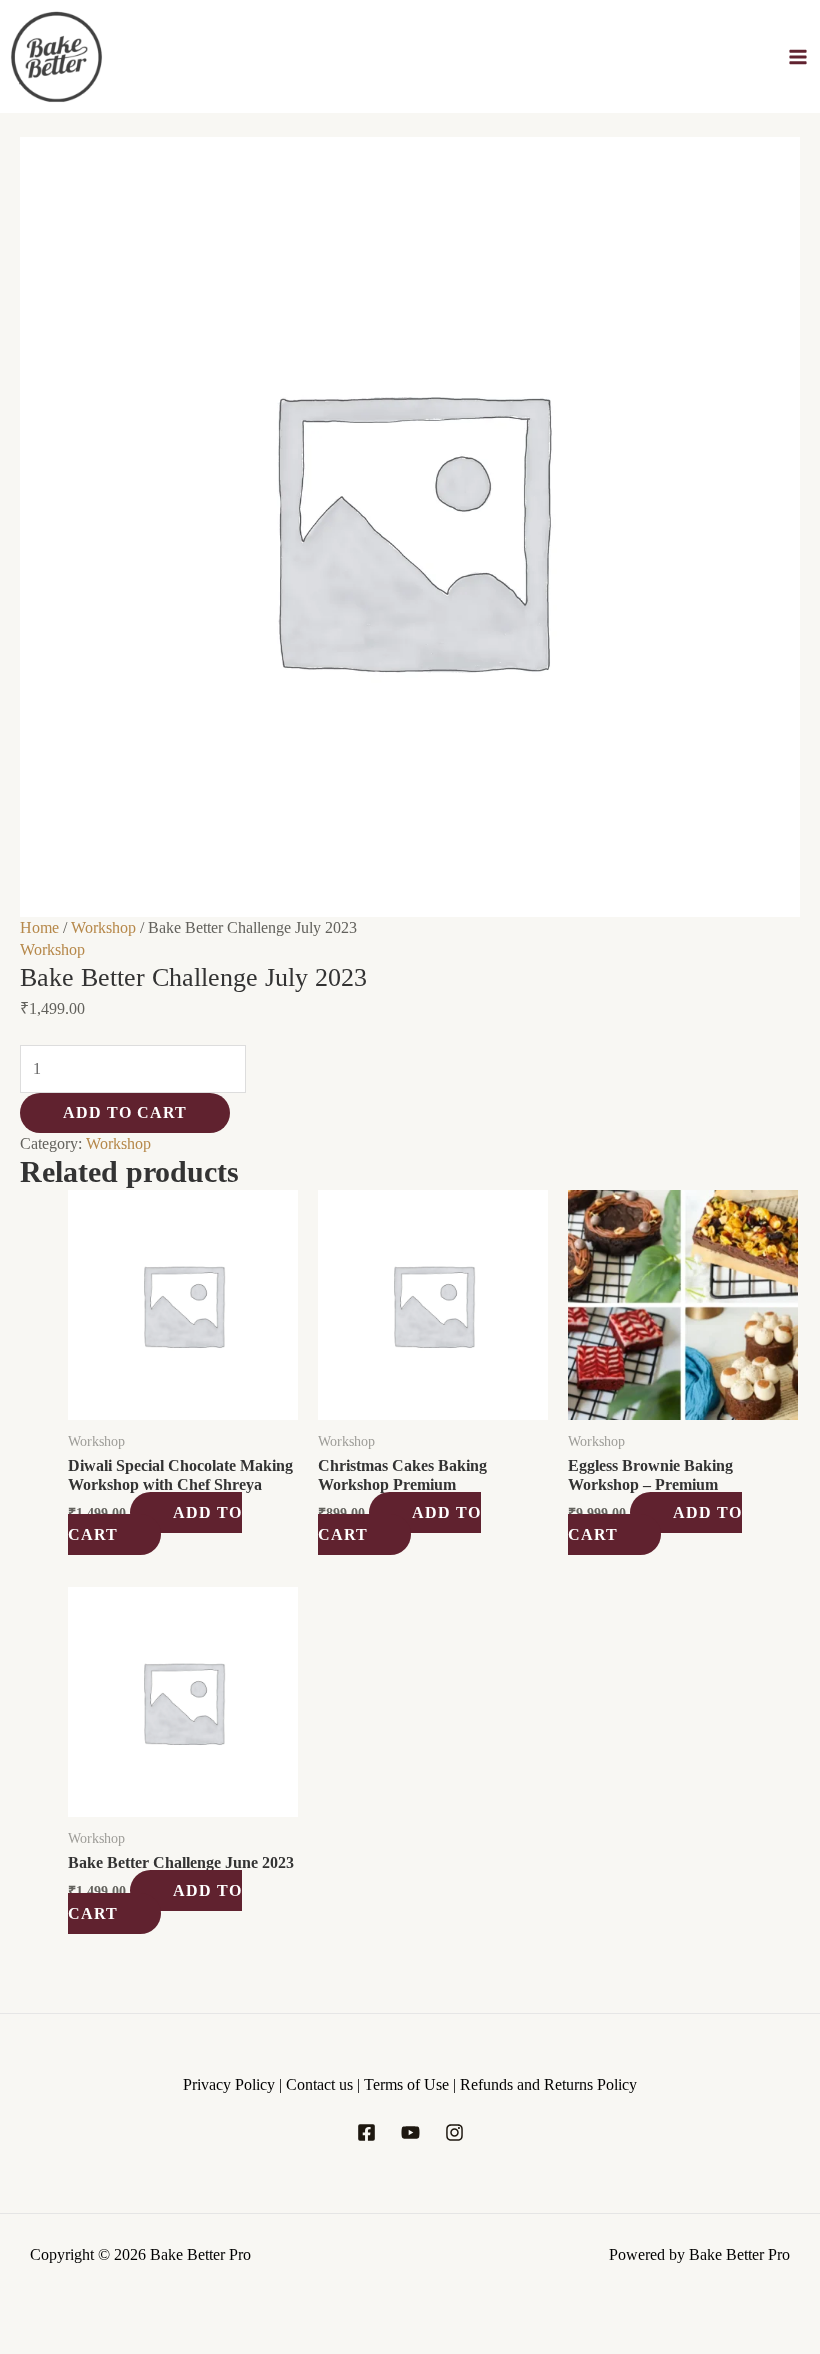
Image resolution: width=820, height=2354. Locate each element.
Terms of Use (408, 2084)
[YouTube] (410, 2132)
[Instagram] (454, 2132)
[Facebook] (366, 2132)
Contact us (321, 2084)
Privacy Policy (229, 2084)
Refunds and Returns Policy (548, 2084)
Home (39, 927)
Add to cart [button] (155, 1523)
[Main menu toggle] (798, 57)
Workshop (103, 927)
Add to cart (125, 1112)
